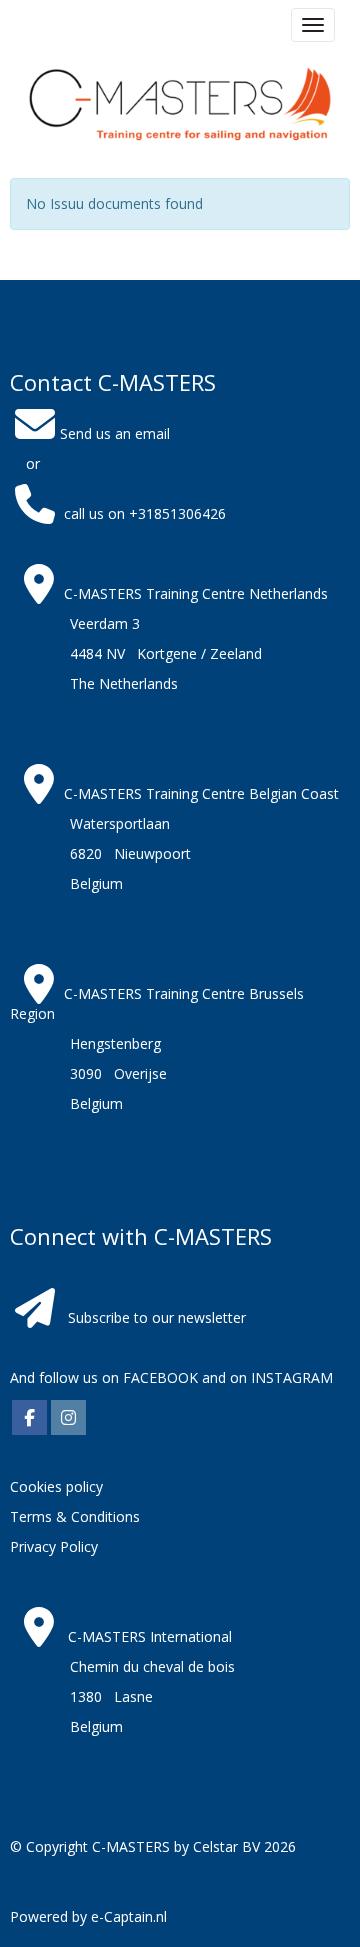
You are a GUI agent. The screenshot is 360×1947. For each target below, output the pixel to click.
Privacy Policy (54, 1546)
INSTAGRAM (292, 1377)
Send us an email (115, 433)
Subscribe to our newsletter (157, 1317)
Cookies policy (56, 1486)
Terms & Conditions (75, 1516)
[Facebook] (29, 1418)
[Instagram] (68, 1418)
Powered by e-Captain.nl (88, 1916)
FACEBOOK (158, 1377)
